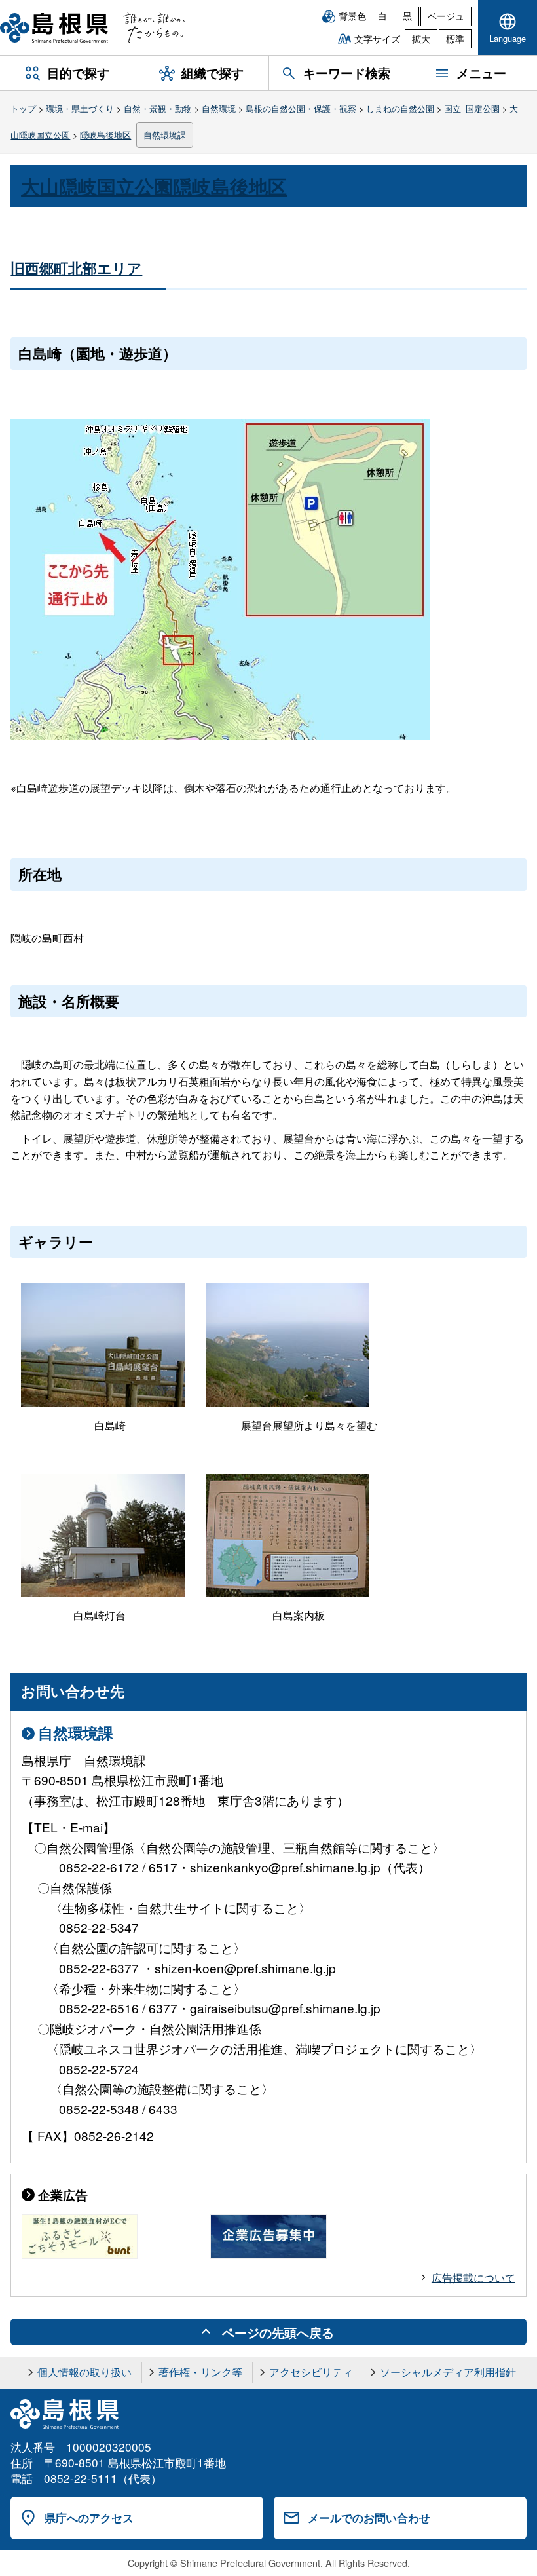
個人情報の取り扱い (84, 2372)
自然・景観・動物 (158, 108)
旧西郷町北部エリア (76, 268)
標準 (455, 39)
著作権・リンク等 (200, 2372)
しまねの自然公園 (400, 108)
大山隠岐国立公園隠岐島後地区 (154, 186)
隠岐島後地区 (105, 135)
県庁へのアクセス (89, 2518)
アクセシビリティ (311, 2372)
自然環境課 (165, 135)
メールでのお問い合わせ (369, 2518)
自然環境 (219, 108)
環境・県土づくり (80, 108)
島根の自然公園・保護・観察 (301, 108)
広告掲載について (473, 2278)
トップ (23, 108)
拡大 (421, 39)
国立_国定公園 (472, 108)
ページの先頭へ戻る (278, 2332)
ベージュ (446, 16)
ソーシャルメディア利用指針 (448, 2372)
